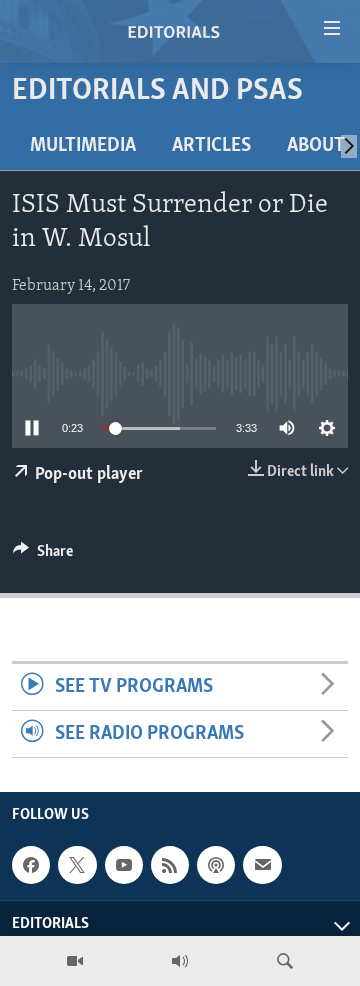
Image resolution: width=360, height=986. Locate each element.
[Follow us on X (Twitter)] (77, 865)
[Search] (285, 961)
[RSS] (170, 865)
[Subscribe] (262, 865)
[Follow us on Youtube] (124, 865)
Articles (211, 146)
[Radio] (180, 961)
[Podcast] (216, 865)
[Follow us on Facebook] (31, 865)
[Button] (43, 556)
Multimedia (83, 146)
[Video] (75, 961)
